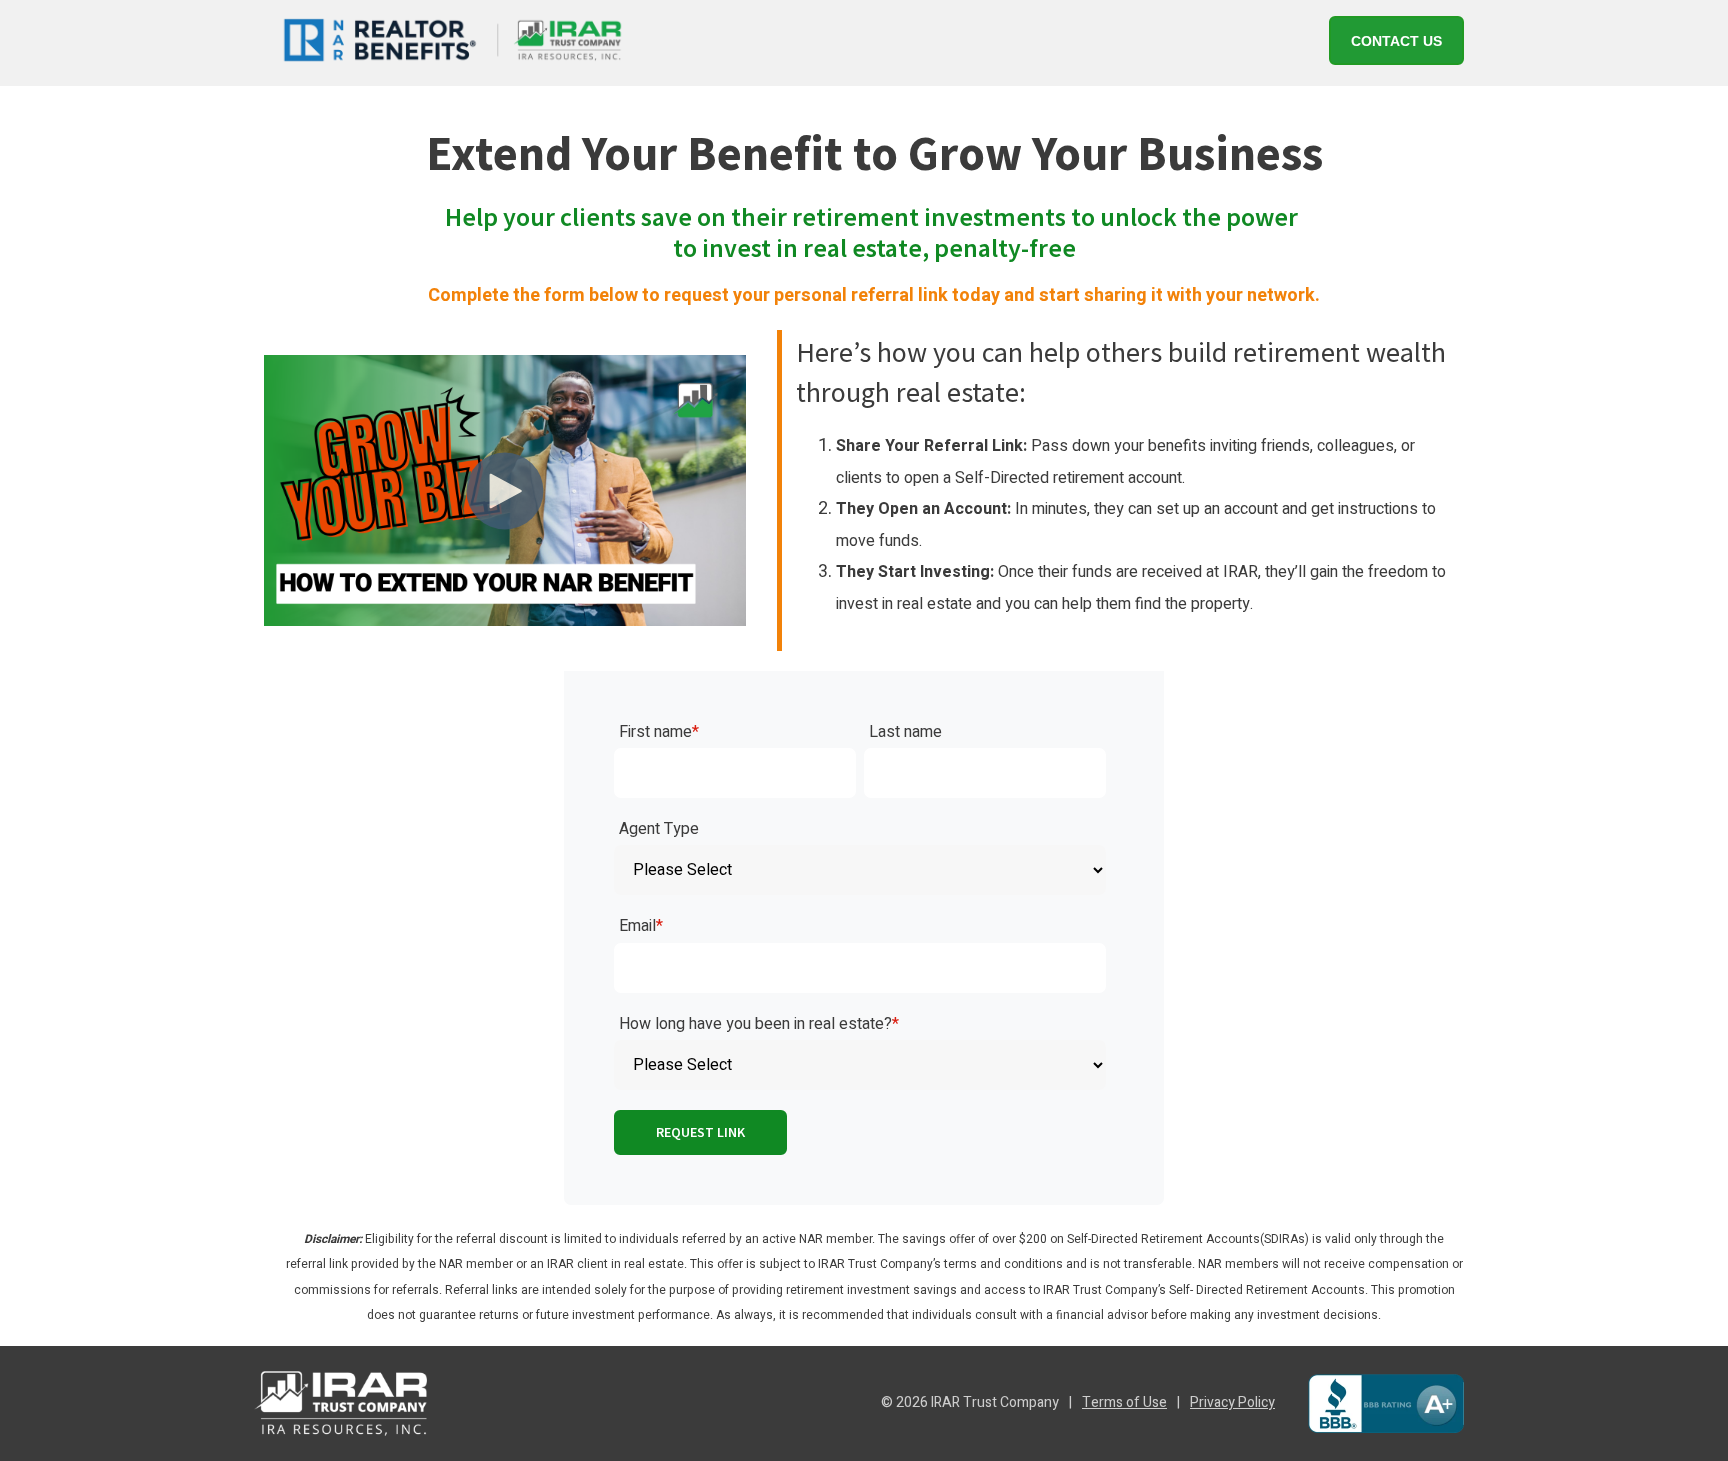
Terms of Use (1124, 1402)
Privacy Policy (1232, 1402)
